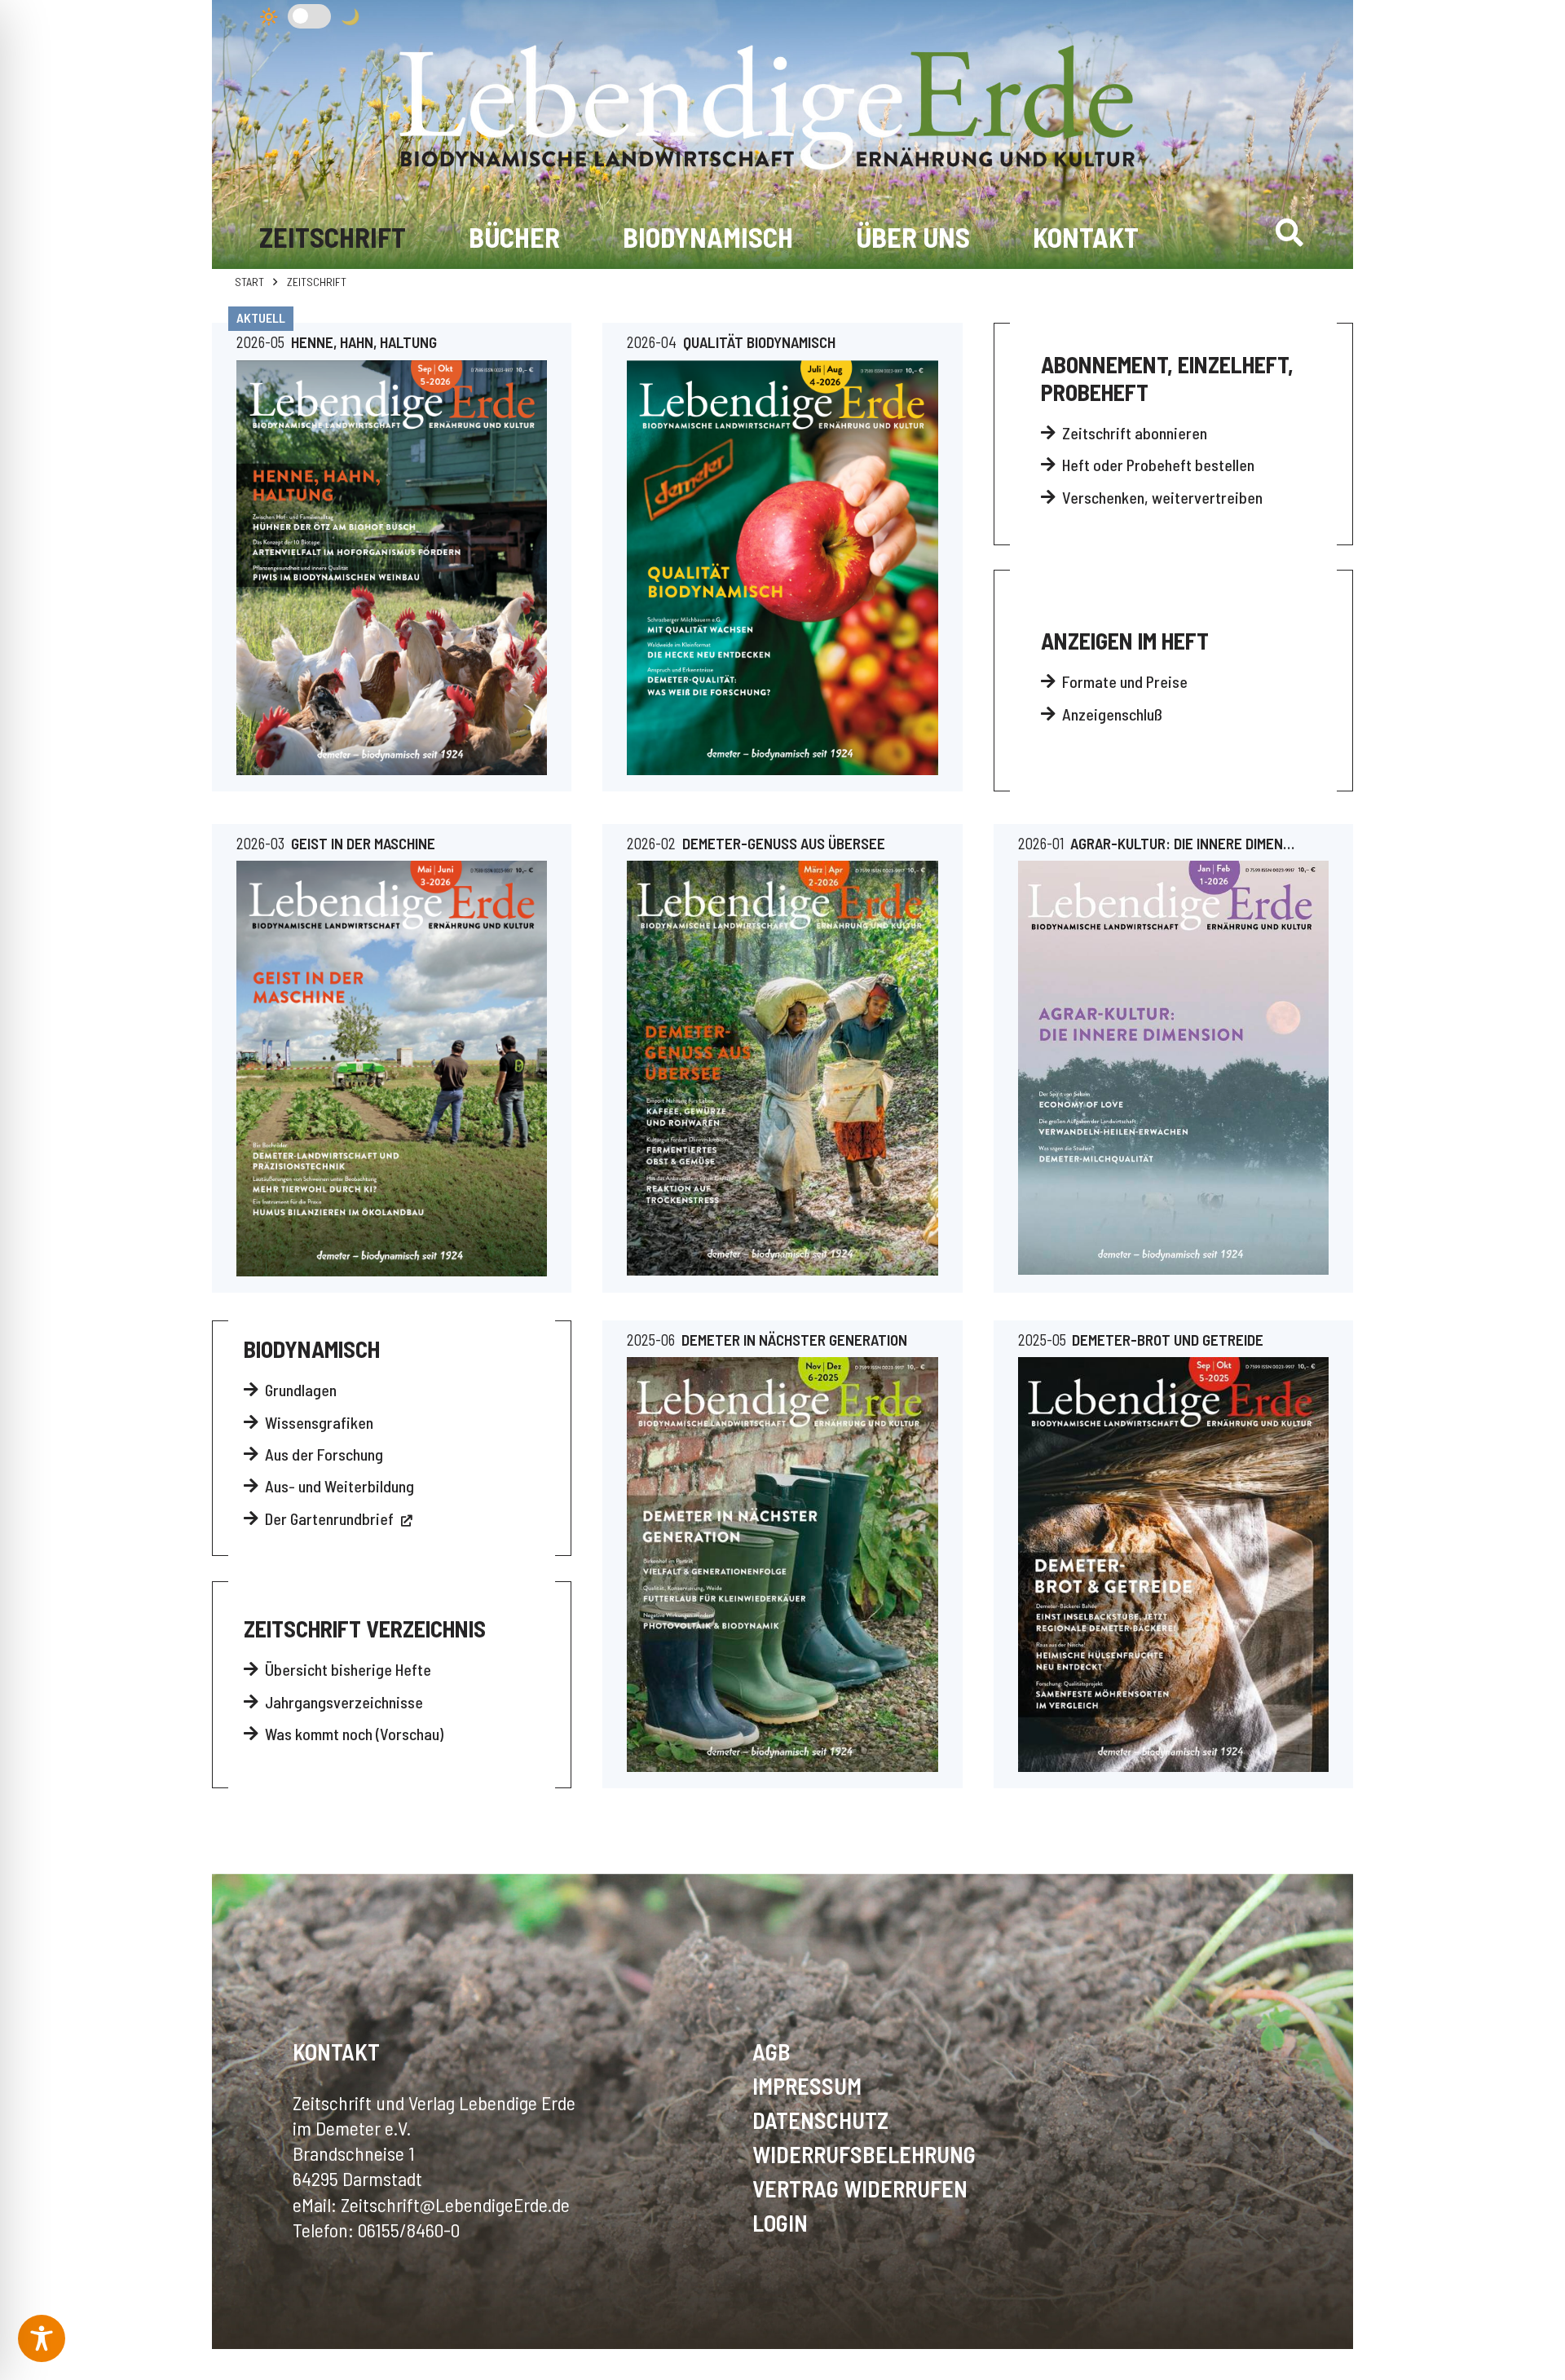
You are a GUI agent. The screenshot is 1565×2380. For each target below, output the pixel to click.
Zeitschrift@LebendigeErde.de (455, 2204)
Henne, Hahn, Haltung (364, 342)
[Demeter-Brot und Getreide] (1173, 1564)
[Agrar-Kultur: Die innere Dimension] (1173, 1068)
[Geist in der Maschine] (392, 1069)
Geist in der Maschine (363, 843)
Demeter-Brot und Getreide (1168, 1340)
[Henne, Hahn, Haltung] (392, 568)
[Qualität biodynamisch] (782, 568)
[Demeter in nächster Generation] (782, 1564)
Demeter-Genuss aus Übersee (784, 843)
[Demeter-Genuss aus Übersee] (782, 1068)
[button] (1290, 232)
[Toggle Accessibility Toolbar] (42, 2338)
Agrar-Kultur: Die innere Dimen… (1182, 843)
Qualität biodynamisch (759, 342)
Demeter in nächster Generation (794, 1340)
